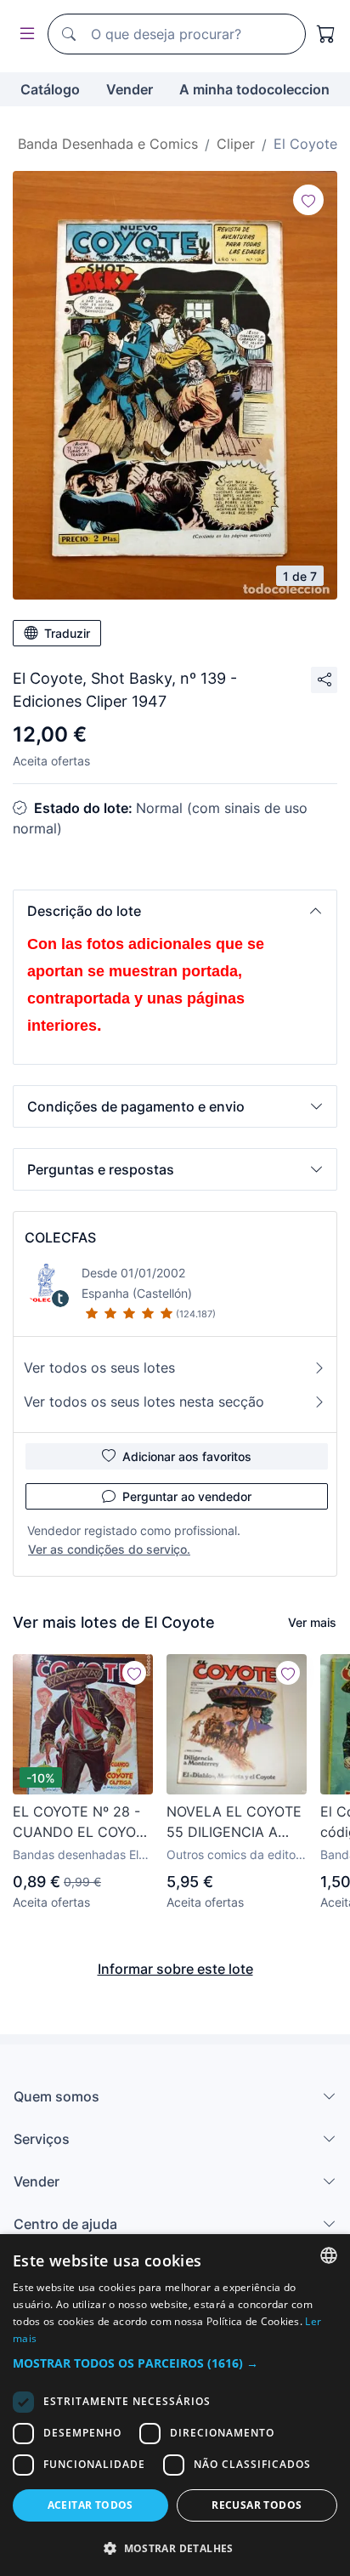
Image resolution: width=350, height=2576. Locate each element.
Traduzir (67, 633)
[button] (175, 911)
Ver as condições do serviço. (109, 1549)
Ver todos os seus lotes (99, 1368)
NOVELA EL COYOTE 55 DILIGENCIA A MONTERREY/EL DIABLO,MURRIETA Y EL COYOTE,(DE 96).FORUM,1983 (234, 1823)
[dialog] (175, 2405)
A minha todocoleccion (254, 89)
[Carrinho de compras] (326, 34)
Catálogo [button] (50, 89)
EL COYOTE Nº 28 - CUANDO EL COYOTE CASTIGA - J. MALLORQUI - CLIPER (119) (83, 1823)
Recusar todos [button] (257, 2505)
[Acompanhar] (308, 200)
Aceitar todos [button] (90, 2505)
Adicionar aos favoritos (187, 1456)
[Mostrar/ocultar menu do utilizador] (24, 34)
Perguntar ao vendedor (187, 1496)
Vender (130, 89)
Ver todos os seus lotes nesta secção (144, 1402)
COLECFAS (60, 1237)
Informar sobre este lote (175, 1969)
